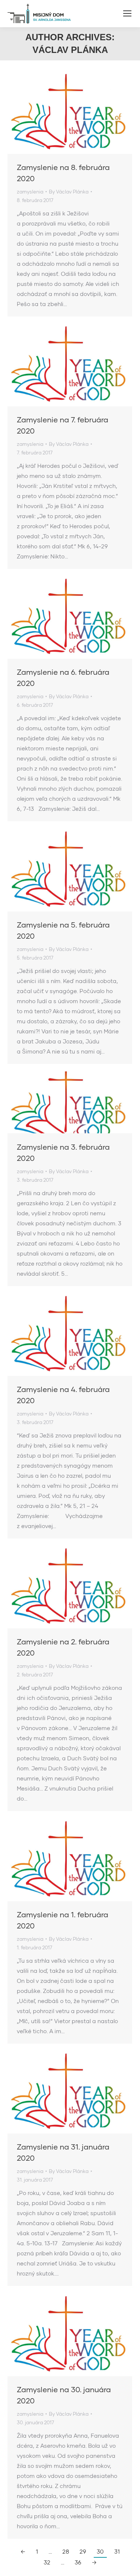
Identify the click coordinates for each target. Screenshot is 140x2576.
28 (66, 2551)
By (69, 192)
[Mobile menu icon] (127, 13)
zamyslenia (30, 192)
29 (83, 2551)
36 (78, 2562)
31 (117, 2551)
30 (100, 2551)
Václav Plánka (70, 50)
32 (47, 2562)
